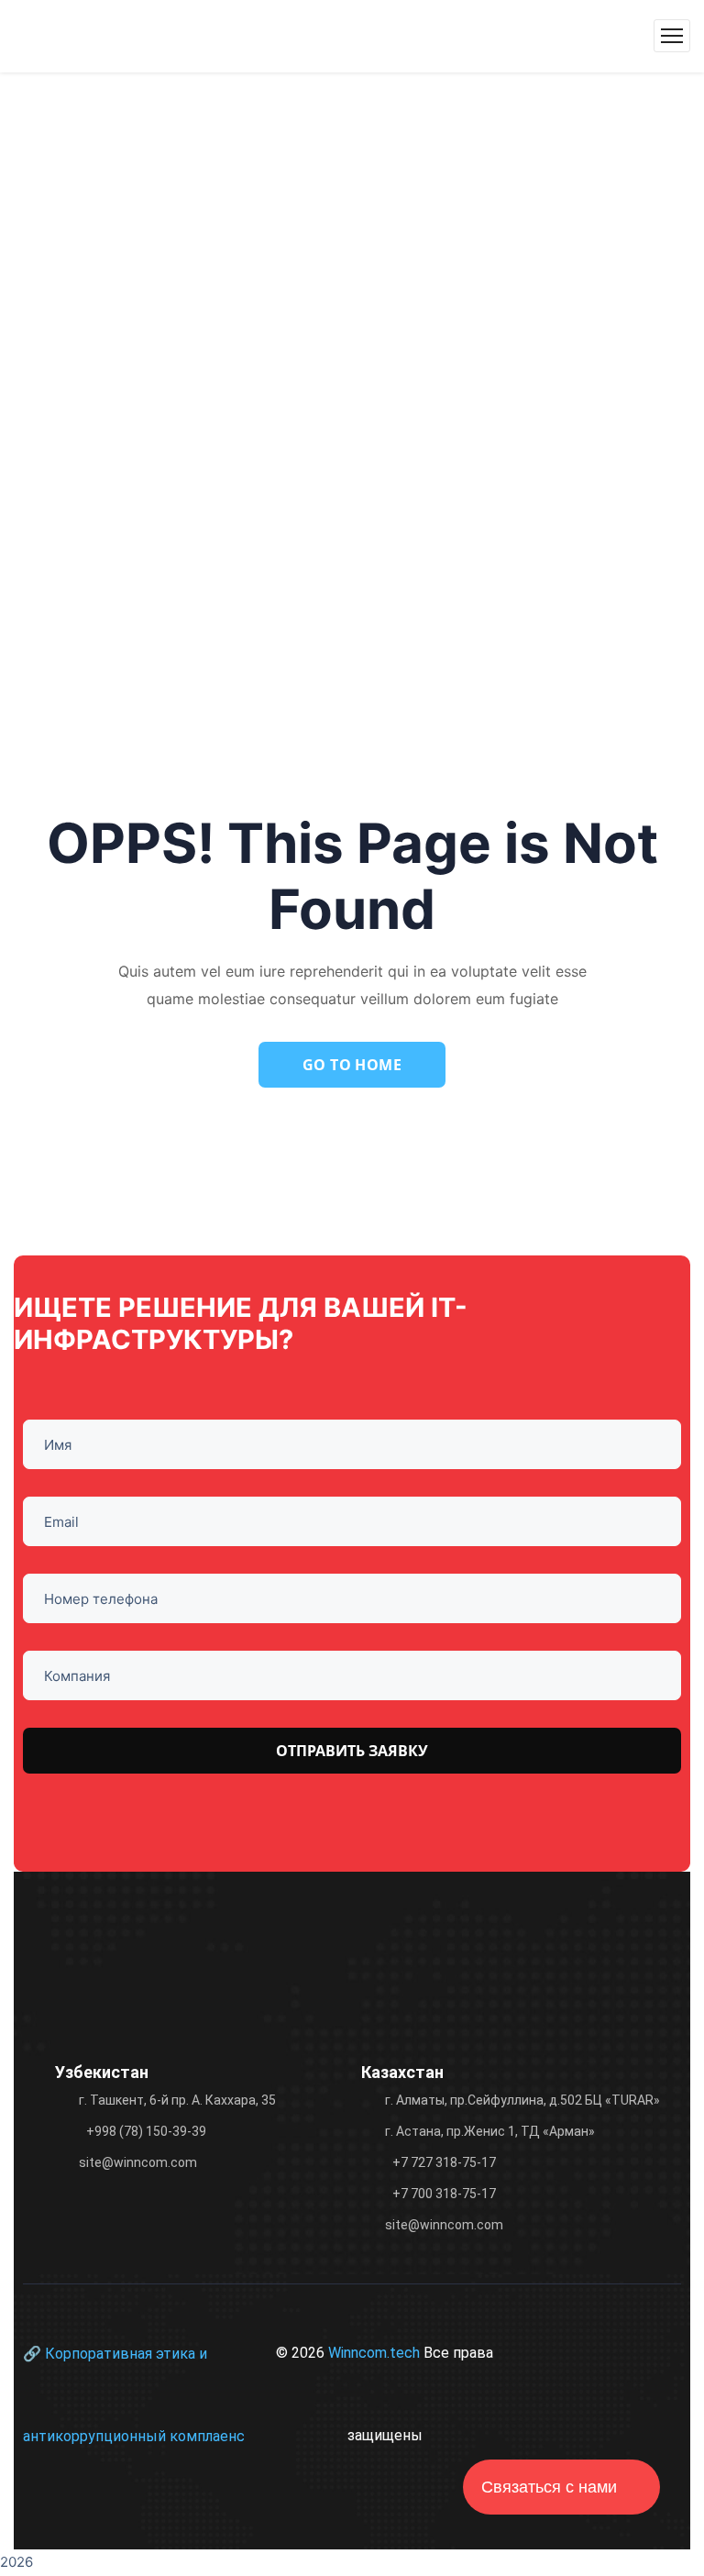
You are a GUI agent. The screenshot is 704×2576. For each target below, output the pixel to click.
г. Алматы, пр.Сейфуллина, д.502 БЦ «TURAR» (522, 2100)
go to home (352, 1065)
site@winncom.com (138, 2162)
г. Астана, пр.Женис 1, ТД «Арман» (490, 2131)
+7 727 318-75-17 (444, 2162)
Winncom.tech (376, 2353)
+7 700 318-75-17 (444, 2194)
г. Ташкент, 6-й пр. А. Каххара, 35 (177, 2100)
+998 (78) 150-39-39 (146, 2131)
